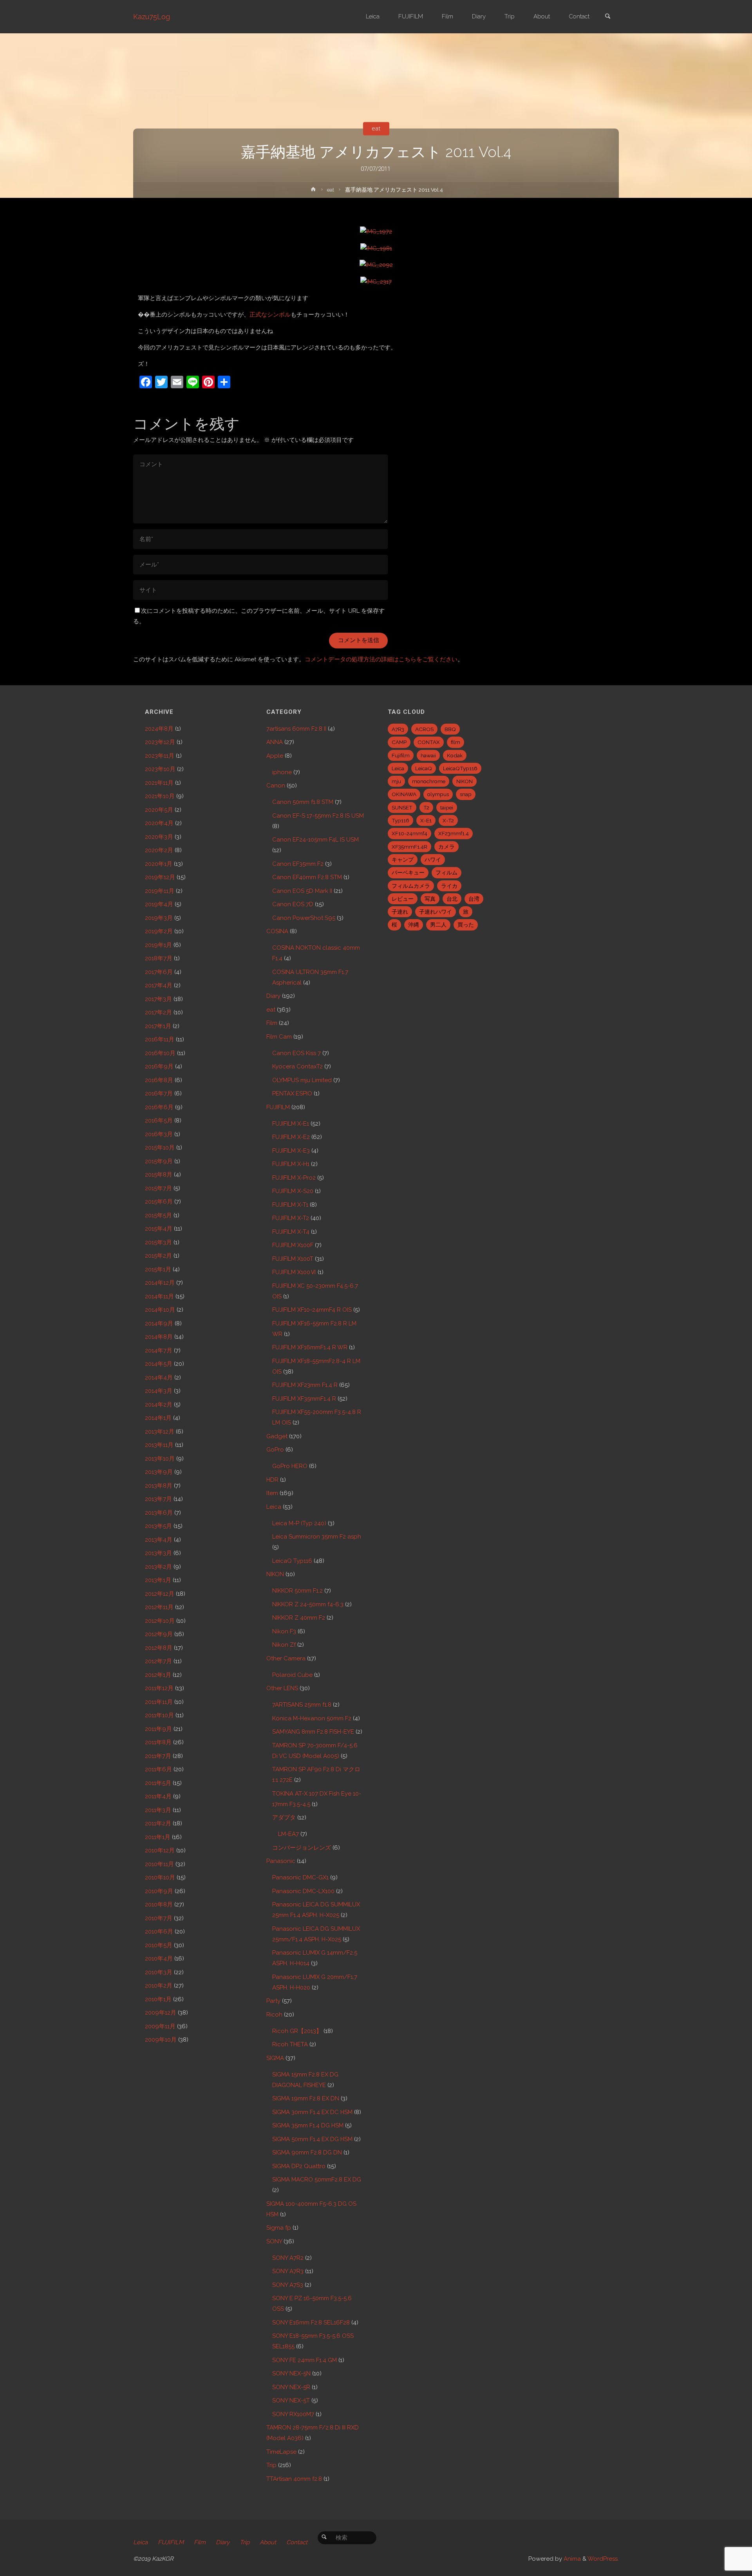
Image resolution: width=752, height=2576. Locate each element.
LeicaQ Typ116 (292, 1561)
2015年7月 (158, 1188)
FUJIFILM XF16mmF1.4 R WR (310, 1347)
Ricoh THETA (290, 2044)
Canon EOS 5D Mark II (302, 891)
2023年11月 (160, 756)
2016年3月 (159, 1134)
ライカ (449, 886)
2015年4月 (159, 1229)
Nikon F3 (284, 1631)
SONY (274, 2241)
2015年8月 (159, 1175)
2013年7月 (158, 1499)
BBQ (450, 729)
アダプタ (284, 1818)
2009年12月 (161, 2013)
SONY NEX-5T (291, 2400)
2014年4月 (159, 1378)
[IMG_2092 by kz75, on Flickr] (376, 265)
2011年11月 (159, 1702)
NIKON (275, 1574)
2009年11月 (160, 2026)
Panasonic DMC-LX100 (303, 1891)
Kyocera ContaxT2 (297, 1066)
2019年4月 (159, 904)
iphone (282, 772)
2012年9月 (159, 1634)
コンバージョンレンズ (302, 1848)
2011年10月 (159, 1715)
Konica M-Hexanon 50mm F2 (312, 1718)
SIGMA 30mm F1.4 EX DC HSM (312, 2112)
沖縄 (414, 925)
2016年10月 (160, 1053)
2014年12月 (160, 1283)
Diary (273, 996)
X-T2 (448, 820)
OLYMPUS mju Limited (302, 1080)
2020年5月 (159, 810)
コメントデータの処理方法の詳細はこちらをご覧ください (381, 659)
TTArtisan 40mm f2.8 (294, 2479)
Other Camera (286, 1658)
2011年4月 (158, 1796)
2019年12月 (160, 877)
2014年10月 (160, 1310)
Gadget (277, 1436)
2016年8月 (159, 1080)
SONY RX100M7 (293, 2414)
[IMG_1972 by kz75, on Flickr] (376, 231)
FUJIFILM (278, 1107)
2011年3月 (158, 1810)
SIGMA (275, 2058)
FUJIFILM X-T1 (290, 1205)
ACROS (424, 729)
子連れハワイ (436, 912)
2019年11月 (160, 891)
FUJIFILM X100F (293, 1245)
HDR (272, 1480)
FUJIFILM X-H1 (291, 1164)
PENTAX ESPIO (292, 1093)
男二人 (438, 925)
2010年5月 (159, 1945)
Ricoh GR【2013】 (297, 2031)
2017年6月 (159, 972)
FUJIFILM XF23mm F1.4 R (305, 1385)
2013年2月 (158, 1567)
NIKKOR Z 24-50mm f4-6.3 (308, 1604)
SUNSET (402, 807)
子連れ (400, 912)
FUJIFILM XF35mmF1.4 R (304, 1399)
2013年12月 (160, 1432)
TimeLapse (281, 2452)
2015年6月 (159, 1202)
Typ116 (400, 820)
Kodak (455, 755)
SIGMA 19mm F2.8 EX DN (306, 2098)
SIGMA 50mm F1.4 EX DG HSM (312, 2139)
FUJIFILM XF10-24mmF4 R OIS (312, 1310)
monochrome (429, 781)
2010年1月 (158, 1999)
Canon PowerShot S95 (304, 918)
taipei (447, 807)
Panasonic (281, 1861)
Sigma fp (279, 2228)
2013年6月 (159, 1513)
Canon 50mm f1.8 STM (303, 802)
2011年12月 (159, 1688)
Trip (271, 2465)
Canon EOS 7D (293, 904)
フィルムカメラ (411, 886)
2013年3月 (158, 1553)
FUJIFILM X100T (293, 1259)
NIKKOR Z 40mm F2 (299, 1618)
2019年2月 (159, 931)
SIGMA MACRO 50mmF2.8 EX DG (317, 2180)
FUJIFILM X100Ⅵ (294, 1272)
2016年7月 (159, 1093)
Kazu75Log (152, 17)
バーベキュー (408, 873)
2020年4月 (159, 823)
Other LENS (282, 1688)
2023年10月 (160, 769)
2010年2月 (159, 1986)
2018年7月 (159, 958)
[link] (607, 17)
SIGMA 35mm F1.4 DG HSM (308, 2125)
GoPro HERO (290, 1466)
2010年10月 (160, 1877)
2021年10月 (160, 796)
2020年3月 (159, 837)
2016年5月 (159, 1121)
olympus (438, 794)
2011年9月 (158, 1729)
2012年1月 (158, 1675)
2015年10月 (160, 1148)
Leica (274, 1507)
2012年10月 (160, 1621)
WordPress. (603, 2559)
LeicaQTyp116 (460, 768)
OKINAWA (404, 794)
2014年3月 (159, 1391)
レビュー (403, 899)
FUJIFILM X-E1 (291, 1124)
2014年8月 (159, 1337)
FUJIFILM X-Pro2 (294, 1178)
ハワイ (433, 860)
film (456, 742)
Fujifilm (401, 755)
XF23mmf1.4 (454, 833)
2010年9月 (159, 1891)
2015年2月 (158, 1256)
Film (272, 1023)
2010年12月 (160, 1850)
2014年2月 (159, 1405)
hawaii (428, 755)
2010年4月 (159, 1959)
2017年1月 (158, 1026)
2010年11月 (159, 1864)
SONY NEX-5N (291, 2373)
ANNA (275, 742)
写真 (430, 899)
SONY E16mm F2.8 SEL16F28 (311, 2323)
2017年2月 (158, 1012)
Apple (275, 756)
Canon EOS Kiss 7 (296, 1053)
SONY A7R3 (288, 2271)
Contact (297, 2542)
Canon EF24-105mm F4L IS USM (315, 840)
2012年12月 (160, 1594)
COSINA (277, 931)
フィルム (446, 873)
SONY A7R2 (288, 2258)
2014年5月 (159, 1364)
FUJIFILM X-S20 (293, 1191)
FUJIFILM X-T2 (291, 1218)
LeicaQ (424, 768)
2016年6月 (159, 1107)
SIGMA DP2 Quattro (299, 2166)
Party (273, 2001)
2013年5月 (158, 1526)
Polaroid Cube (292, 1675)
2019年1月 (158, 945)
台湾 (474, 899)
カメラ (446, 847)
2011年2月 (158, 1823)
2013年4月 (159, 1540)
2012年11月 (159, 1607)
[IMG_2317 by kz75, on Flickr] (376, 281)
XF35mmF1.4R (409, 847)
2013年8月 (159, 1486)
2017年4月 (159, 985)
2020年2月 (159, 850)
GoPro (275, 1450)
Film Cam (279, 1037)
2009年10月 (161, 2040)
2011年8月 (158, 1742)
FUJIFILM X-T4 (291, 1232)
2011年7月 (158, 1756)
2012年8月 (159, 1648)
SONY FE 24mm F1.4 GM (305, 2360)
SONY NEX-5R (291, 2387)
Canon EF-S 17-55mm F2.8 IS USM (318, 816)
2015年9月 (159, 1161)
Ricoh (274, 2015)
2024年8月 (159, 729)
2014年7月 (159, 1350)
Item (272, 1493)
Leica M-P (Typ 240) (299, 1523)
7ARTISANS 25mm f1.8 (302, 1705)
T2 (426, 807)
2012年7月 (158, 1661)
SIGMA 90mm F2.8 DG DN (307, 2152)
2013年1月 (158, 1580)
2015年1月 (158, 1269)
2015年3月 (158, 1242)
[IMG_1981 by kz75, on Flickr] (376, 248)
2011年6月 (158, 1769)
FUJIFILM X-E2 (291, 1137)
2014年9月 (159, 1323)
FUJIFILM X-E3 (291, 1151)
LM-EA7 (288, 1834)
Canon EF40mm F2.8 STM (307, 877)
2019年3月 (159, 918)
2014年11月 (159, 1296)
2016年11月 (160, 1039)
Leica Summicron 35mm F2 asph (317, 1537)
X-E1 (426, 820)
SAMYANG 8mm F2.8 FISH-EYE (313, 1732)
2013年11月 (159, 1445)
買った (466, 925)
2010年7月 (159, 1918)
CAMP (399, 742)
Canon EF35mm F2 (298, 864)
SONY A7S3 (288, 2285)
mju (396, 781)
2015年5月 (158, 1215)
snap (466, 794)
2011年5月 (158, 1783)
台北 (452, 899)
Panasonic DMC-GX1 (300, 1877)
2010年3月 (159, 1972)
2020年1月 (159, 864)
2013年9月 (159, 1472)
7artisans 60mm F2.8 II (296, 729)
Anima (571, 2559)
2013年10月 (160, 1459)
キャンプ (403, 860)
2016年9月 (159, 1066)
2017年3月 (158, 999)
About (268, 2542)
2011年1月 (158, 1837)
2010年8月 (159, 1904)
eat (376, 129)
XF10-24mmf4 (409, 833)
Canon (276, 786)
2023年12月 (160, 742)
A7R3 (398, 729)
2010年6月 (159, 1932)
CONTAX (429, 742)
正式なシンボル (270, 315)
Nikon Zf (284, 1645)
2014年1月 (158, 1418)
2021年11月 (159, 783)
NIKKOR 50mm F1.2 (297, 1591)
